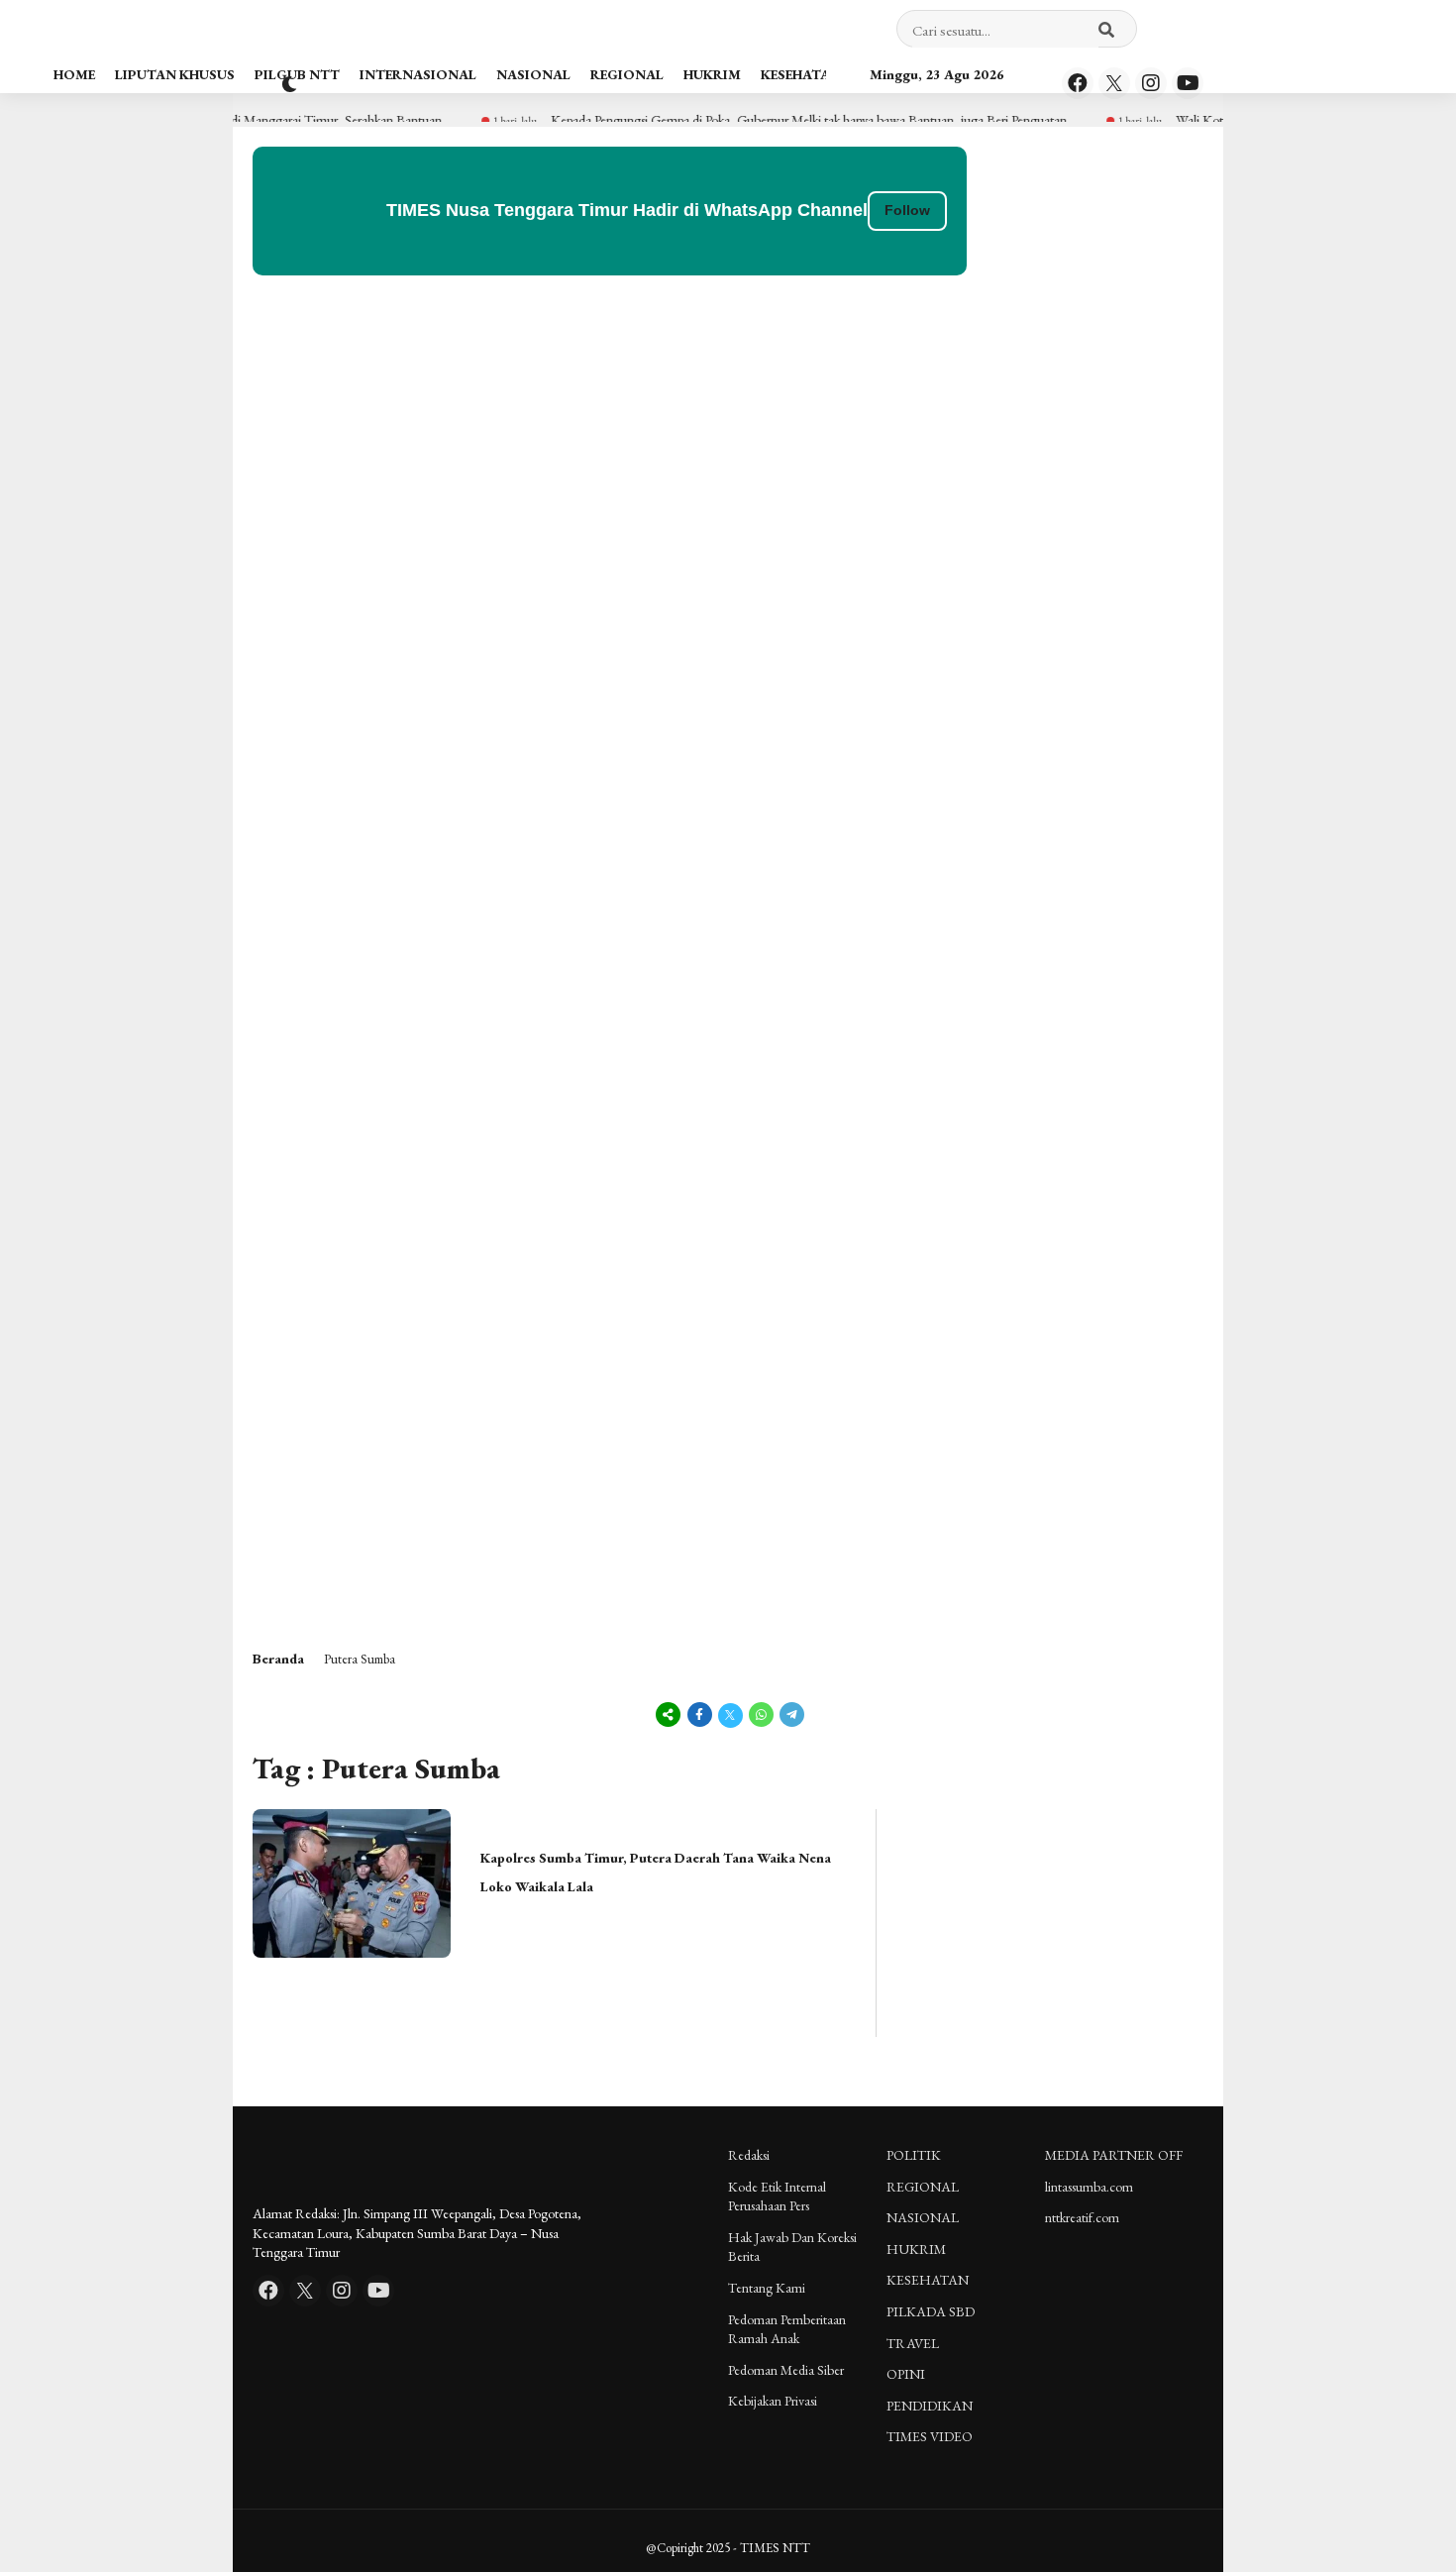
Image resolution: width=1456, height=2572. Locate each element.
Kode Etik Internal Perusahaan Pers (777, 2197)
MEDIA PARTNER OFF (1114, 2155)
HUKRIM (712, 74)
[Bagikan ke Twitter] (730, 1714)
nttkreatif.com (1082, 2217)
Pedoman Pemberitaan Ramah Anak (787, 2329)
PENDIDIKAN (930, 2406)
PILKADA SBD (931, 2311)
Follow (907, 210)
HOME (74, 74)
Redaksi (749, 2155)
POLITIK (914, 2155)
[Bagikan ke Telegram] (790, 1714)
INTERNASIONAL (418, 74)
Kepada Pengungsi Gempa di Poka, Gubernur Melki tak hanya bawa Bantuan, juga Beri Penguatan (768, 120)
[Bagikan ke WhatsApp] (761, 1714)
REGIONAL (627, 74)
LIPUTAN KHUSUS (175, 74)
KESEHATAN (801, 74)
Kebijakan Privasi (773, 2401)
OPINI (906, 2374)
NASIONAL (533, 74)
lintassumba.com (1089, 2187)
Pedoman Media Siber (786, 2370)
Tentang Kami (767, 2288)
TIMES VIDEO (930, 2436)
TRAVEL (913, 2343)
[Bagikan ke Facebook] (700, 1714)
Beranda (278, 1659)
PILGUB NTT (297, 74)
